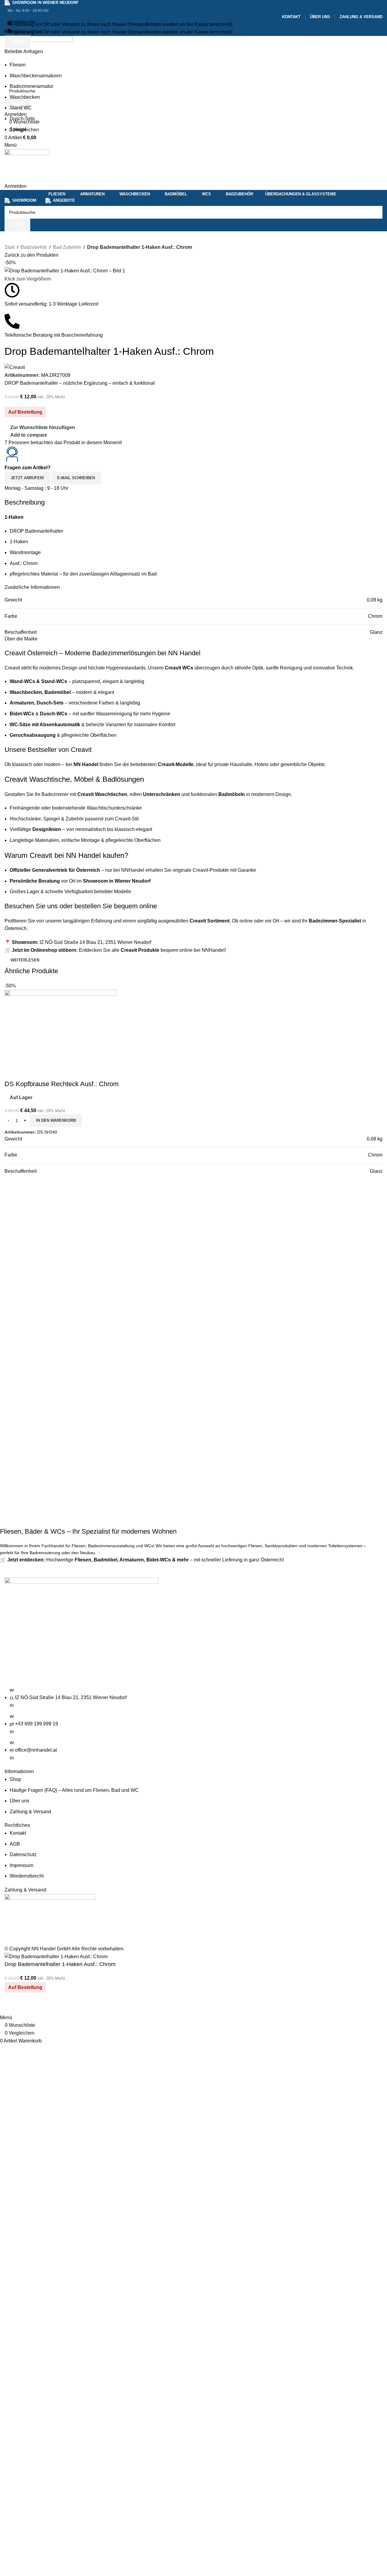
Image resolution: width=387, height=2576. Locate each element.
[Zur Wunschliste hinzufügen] (28, 2006)
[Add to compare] (12, 2006)
